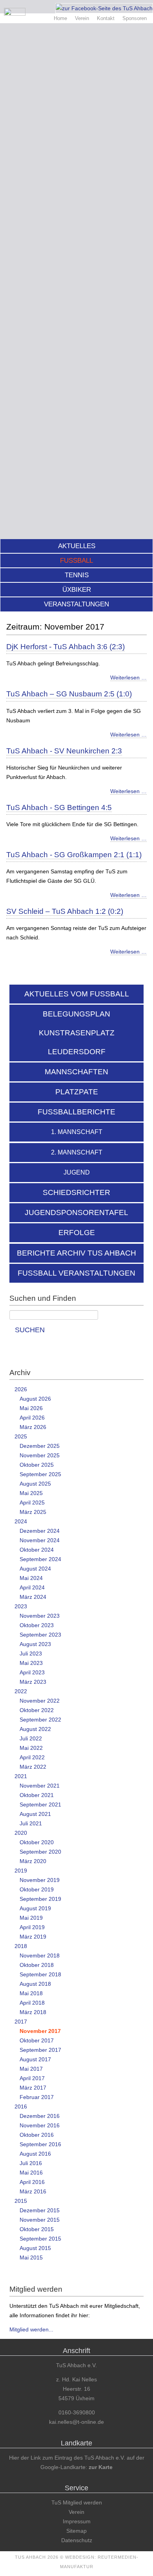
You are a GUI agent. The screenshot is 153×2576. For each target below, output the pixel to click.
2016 (21, 2106)
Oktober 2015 (37, 2229)
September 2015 (40, 2239)
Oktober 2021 (37, 1795)
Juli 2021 (31, 1823)
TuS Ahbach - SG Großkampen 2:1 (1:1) (74, 855)
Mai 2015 (31, 2257)
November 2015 (40, 2220)
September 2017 (40, 2050)
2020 (21, 1833)
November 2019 (40, 1880)
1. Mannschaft (77, 1132)
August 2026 (35, 1399)
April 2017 (32, 2078)
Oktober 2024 (37, 1550)
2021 (21, 1776)
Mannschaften (76, 1072)
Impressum (77, 2521)
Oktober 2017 (37, 2040)
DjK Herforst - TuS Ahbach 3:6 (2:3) (66, 647)
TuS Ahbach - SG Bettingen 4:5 (59, 807)
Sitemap (76, 2531)
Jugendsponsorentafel (76, 1213)
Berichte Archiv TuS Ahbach (76, 1253)
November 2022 (40, 1701)
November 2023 (40, 1616)
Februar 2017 (37, 2097)
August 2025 (35, 1484)
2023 (21, 1606)
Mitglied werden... (31, 2329)
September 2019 (40, 1899)
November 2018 (40, 1955)
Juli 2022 (31, 1738)
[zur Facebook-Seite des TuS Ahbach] (104, 8)
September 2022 (40, 1720)
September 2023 (40, 1635)
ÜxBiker (77, 590)
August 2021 (35, 1814)
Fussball (76, 561)
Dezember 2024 (40, 1531)
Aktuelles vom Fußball (77, 994)
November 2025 (40, 1455)
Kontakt (106, 18)
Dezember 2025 (40, 1446)
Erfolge (77, 1233)
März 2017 (33, 2088)
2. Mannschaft (77, 1152)
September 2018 (40, 1974)
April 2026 (32, 1418)
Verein (82, 18)
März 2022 (33, 1767)
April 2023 (32, 1672)
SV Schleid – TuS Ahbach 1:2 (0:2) (65, 911)
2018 (21, 1946)
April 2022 (32, 1757)
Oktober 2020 (37, 1842)
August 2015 (35, 2248)
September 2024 (40, 1559)
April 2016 (32, 2182)
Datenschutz (77, 2540)
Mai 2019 (31, 1918)
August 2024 (35, 1569)
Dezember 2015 (40, 2210)
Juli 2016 (31, 2163)
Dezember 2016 (40, 2116)
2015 (21, 2201)
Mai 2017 (31, 2069)
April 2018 (32, 2003)
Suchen (30, 1330)
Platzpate (77, 1092)
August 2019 (35, 1908)
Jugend (77, 1172)
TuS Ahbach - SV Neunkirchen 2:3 (64, 751)
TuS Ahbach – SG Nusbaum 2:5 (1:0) (69, 694)
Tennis (77, 575)
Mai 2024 (31, 1578)
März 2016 (33, 2191)
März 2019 (33, 1937)
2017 (21, 2022)
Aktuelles (77, 546)
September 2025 (40, 1474)
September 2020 (40, 1852)
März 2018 (33, 2012)
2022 (21, 1691)
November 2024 (40, 1540)
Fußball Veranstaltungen (76, 1273)
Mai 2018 (31, 1993)
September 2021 (40, 1804)
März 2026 (33, 1427)
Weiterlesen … (128, 678)
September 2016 (40, 2144)
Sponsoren (135, 18)
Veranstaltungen (76, 604)
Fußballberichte (76, 1112)
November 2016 (40, 2125)
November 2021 (40, 1786)
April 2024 (32, 1587)
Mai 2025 (31, 1493)
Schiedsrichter (76, 1192)
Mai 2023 (31, 1663)
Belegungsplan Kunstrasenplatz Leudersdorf (77, 1033)
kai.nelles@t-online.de (76, 2422)
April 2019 (32, 1927)
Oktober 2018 (37, 1965)
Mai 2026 (31, 1408)
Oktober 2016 (37, 2135)
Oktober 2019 (37, 1889)
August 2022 (35, 1729)
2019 (21, 1871)
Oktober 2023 (37, 1625)
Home (60, 18)
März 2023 (33, 1682)
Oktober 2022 (37, 1710)
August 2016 (35, 2154)
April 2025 (32, 1503)
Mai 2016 (31, 2173)
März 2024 (33, 1597)
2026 (21, 1389)
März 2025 (33, 1512)
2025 (21, 1436)
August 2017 (35, 2059)
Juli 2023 (31, 1654)
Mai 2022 (31, 1748)
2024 (21, 1521)
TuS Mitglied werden (77, 2502)
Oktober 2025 (37, 1465)
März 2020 (33, 1861)
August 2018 (35, 1984)
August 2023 (35, 1644)
